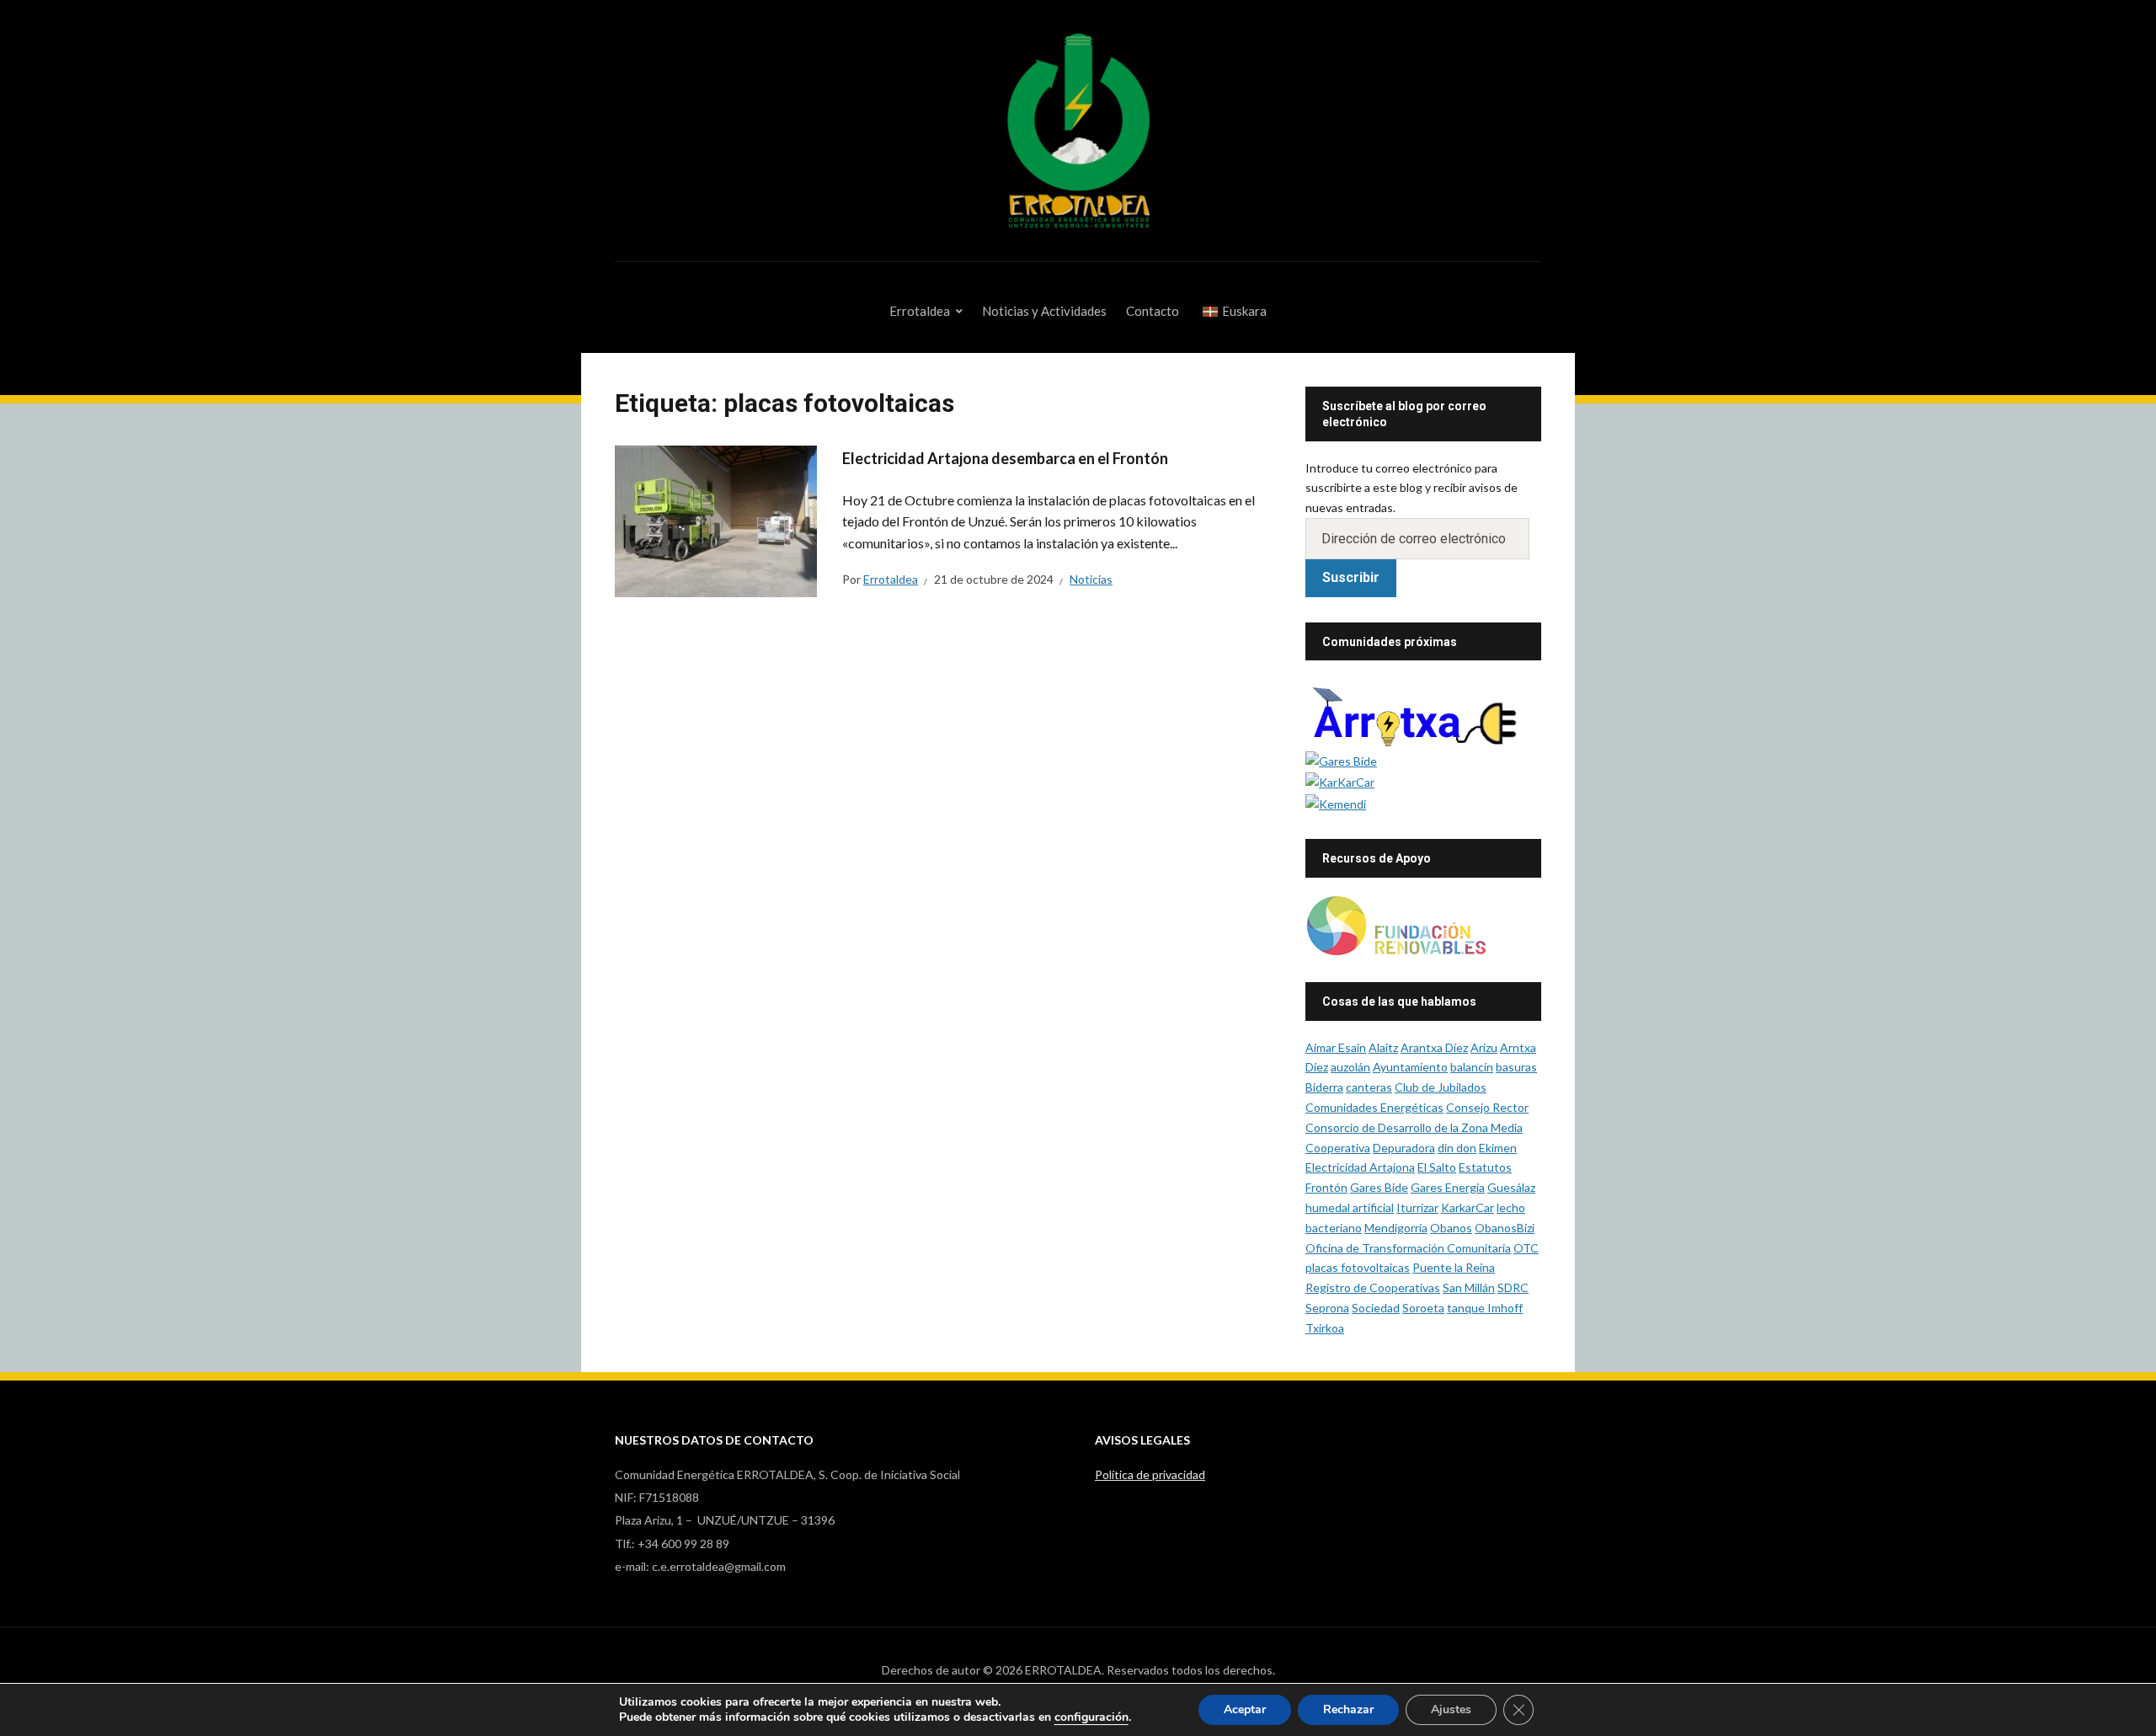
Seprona (1327, 1308)
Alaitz (1383, 1047)
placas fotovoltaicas (1358, 1267)
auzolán (1350, 1067)
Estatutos (1485, 1167)
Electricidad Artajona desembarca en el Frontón (1005, 458)
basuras (1516, 1067)
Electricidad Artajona (1360, 1167)
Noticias (1091, 579)
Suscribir (1351, 577)
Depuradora (1404, 1148)
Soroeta (1423, 1308)
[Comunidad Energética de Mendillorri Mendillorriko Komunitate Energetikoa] (1336, 802)
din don (1457, 1148)
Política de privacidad (1150, 1474)
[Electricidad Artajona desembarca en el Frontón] (716, 519)
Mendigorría (1396, 1228)
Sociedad (1376, 1308)
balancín (1472, 1067)
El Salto (1437, 1167)
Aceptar (1245, 1709)
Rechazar (1348, 1709)
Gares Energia (1448, 1187)
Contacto (1153, 311)
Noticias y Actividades (1044, 311)
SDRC (1513, 1287)
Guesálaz (1511, 1187)
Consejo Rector (1487, 1107)
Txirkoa (1325, 1328)
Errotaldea (920, 311)
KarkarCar (1468, 1207)
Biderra (1324, 1087)
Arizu (1484, 1047)
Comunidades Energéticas (1374, 1107)
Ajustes (1451, 1709)
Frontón (1326, 1187)
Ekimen (1498, 1148)
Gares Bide (1379, 1187)
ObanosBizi (1505, 1228)
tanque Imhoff (1485, 1308)
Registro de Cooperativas (1373, 1287)
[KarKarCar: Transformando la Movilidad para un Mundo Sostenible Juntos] (1340, 781)
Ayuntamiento (1410, 1067)
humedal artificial (1350, 1207)
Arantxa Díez (1434, 1047)
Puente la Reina (1454, 1267)
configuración (1091, 1717)
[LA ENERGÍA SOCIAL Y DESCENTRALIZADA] (1341, 759)
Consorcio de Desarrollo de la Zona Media (1414, 1127)
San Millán (1469, 1287)
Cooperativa (1338, 1148)
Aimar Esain (1336, 1047)
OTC (1526, 1248)
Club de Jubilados (1441, 1087)
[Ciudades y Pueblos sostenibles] (1396, 924)
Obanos (1451, 1228)
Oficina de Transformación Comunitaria (1408, 1248)
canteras (1369, 1087)
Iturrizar (1417, 1207)
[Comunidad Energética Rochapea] (1423, 712)
